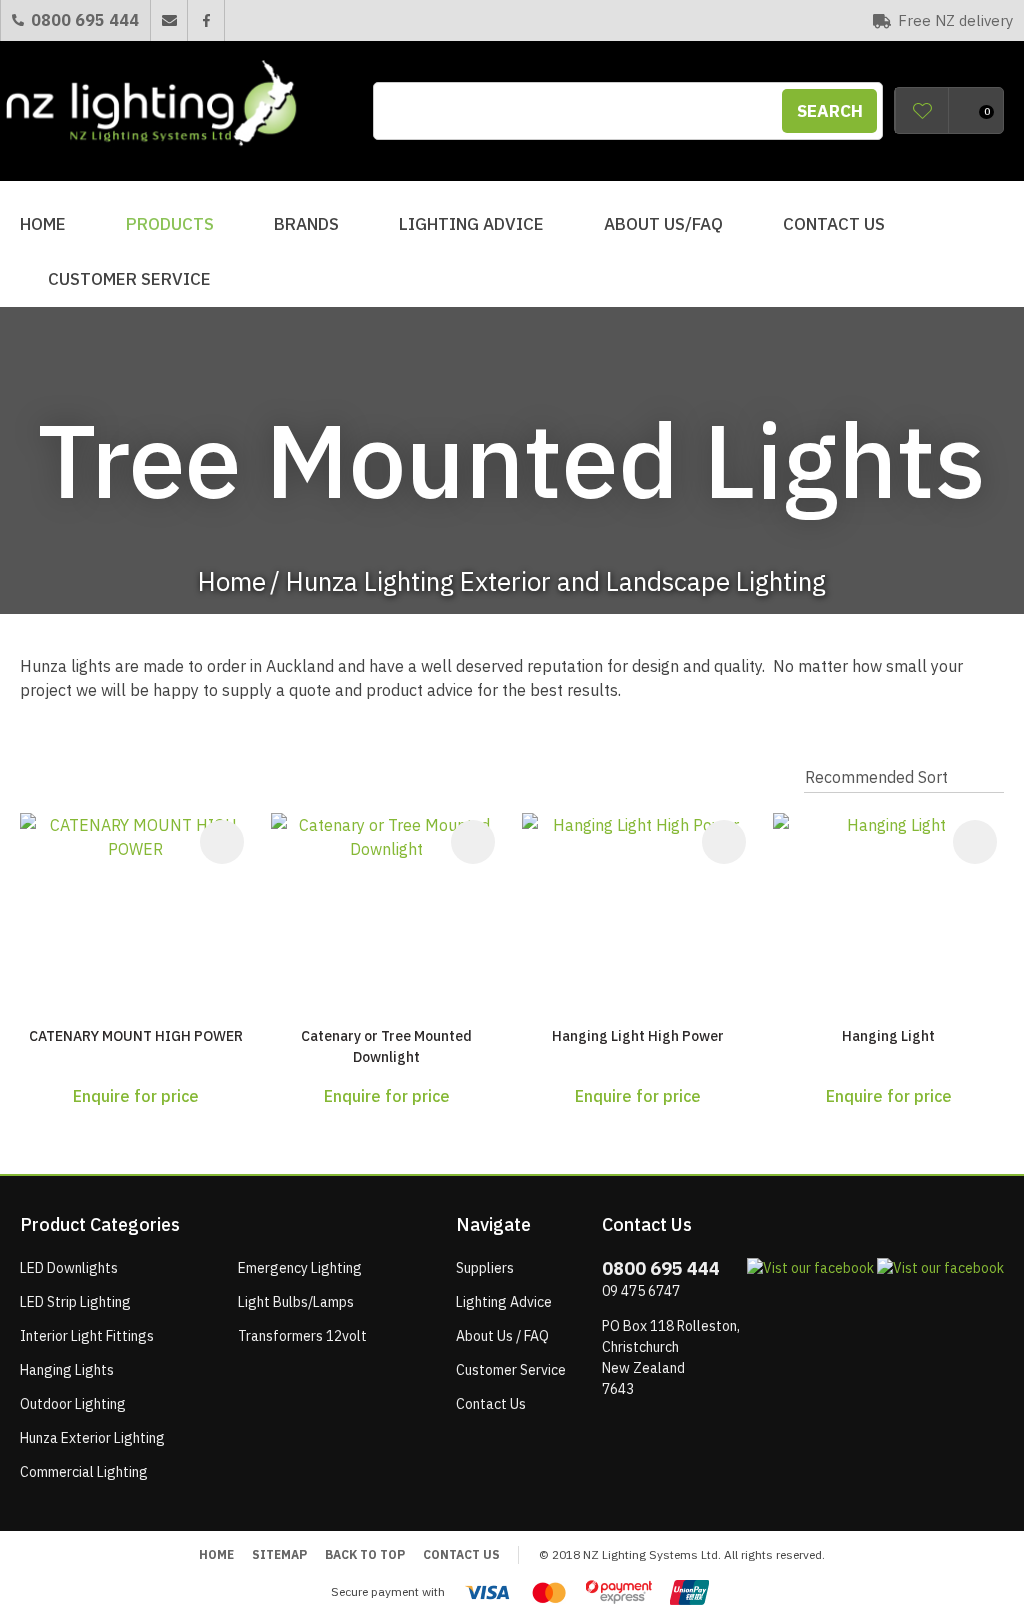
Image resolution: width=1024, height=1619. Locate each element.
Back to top (365, 1554)
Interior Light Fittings (87, 1336)
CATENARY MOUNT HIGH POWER (136, 1036)
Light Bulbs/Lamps (296, 1302)
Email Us (168, 20)
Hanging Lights (67, 1370)
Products (170, 224)
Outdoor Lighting (73, 1404)
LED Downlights (69, 1268)
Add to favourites (222, 842)
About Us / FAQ (502, 1336)
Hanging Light (888, 1036)
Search (830, 111)
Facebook (205, 20)
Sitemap (279, 1554)
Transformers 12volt (302, 1336)
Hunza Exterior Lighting (92, 1438)
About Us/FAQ (663, 224)
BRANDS (306, 224)
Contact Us (834, 224)
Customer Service (129, 279)
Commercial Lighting (84, 1472)
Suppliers (485, 1268)
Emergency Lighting (300, 1268)
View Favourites (922, 110)
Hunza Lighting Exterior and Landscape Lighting (556, 581)
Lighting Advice (471, 224)
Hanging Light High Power (638, 1036)
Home (43, 224)
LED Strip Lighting (75, 1302)
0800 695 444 (85, 20)
